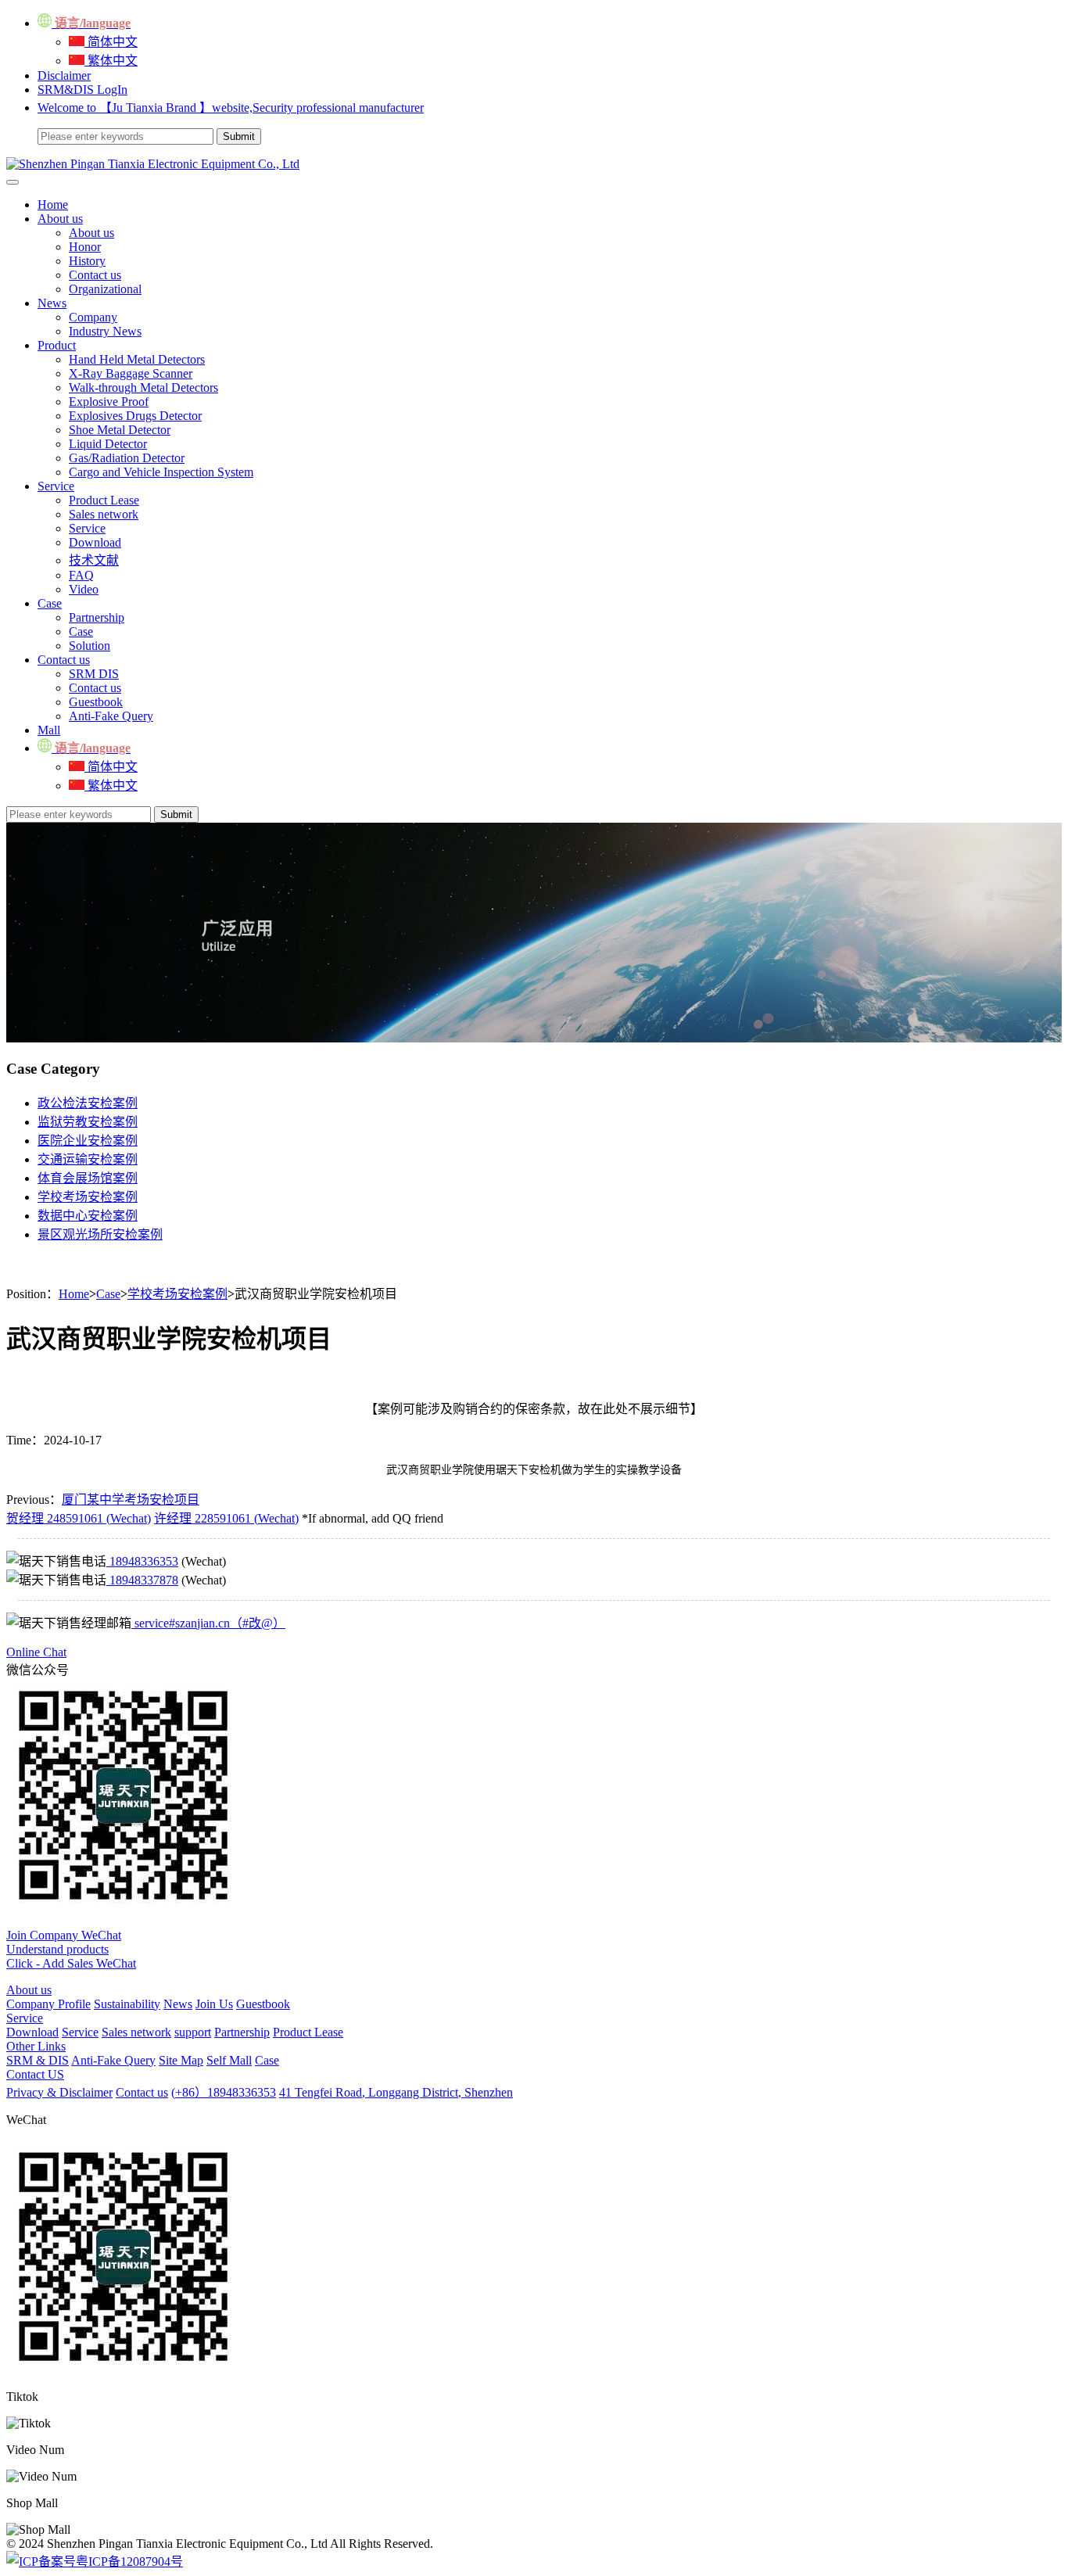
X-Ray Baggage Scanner (131, 373)
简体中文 (111, 42)
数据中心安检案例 (88, 1216)
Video (84, 589)
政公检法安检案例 (88, 1103)
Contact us (95, 275)
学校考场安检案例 (88, 1197)
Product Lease (104, 500)
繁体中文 (111, 61)
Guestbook (96, 702)
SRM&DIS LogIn (82, 90)
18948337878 (142, 1580)
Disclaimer (64, 75)
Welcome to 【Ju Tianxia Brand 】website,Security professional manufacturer (231, 108)
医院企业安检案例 (88, 1141)
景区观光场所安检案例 (100, 1234)
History (87, 261)
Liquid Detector (108, 444)
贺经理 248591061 (79, 1518)
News (52, 303)
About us (60, 219)
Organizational (105, 289)
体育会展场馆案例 (88, 1178)
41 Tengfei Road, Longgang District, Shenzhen (396, 2092)
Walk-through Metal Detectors (143, 387)
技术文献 (94, 560)
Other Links (36, 2046)
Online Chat (36, 1652)
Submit (176, 814)
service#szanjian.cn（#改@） (208, 1623)
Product (57, 345)
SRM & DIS (38, 2060)
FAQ (81, 575)
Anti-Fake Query (111, 716)
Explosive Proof (109, 402)
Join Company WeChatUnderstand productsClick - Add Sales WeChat (71, 1949)
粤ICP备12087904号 (129, 2562)
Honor (85, 247)
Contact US (35, 2074)
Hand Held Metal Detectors (137, 359)
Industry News (105, 331)
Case (50, 603)
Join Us (214, 2004)
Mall (49, 730)
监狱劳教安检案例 (88, 1122)
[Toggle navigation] (13, 182)
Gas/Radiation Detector (127, 458)
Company (93, 317)
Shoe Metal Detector (120, 430)
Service (56, 486)
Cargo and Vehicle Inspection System (161, 472)
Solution (90, 646)
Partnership (97, 617)
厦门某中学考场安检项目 (131, 1500)
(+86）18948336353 (224, 2092)
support (193, 2032)
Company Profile (48, 2004)
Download (95, 542)
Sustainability (127, 2004)
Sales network (104, 514)
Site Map (181, 2060)
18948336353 (142, 1561)
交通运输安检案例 (88, 1159)
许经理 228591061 (226, 1518)
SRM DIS (94, 674)
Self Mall (229, 2060)
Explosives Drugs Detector (135, 416)
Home (53, 205)
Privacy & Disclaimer (59, 2092)
